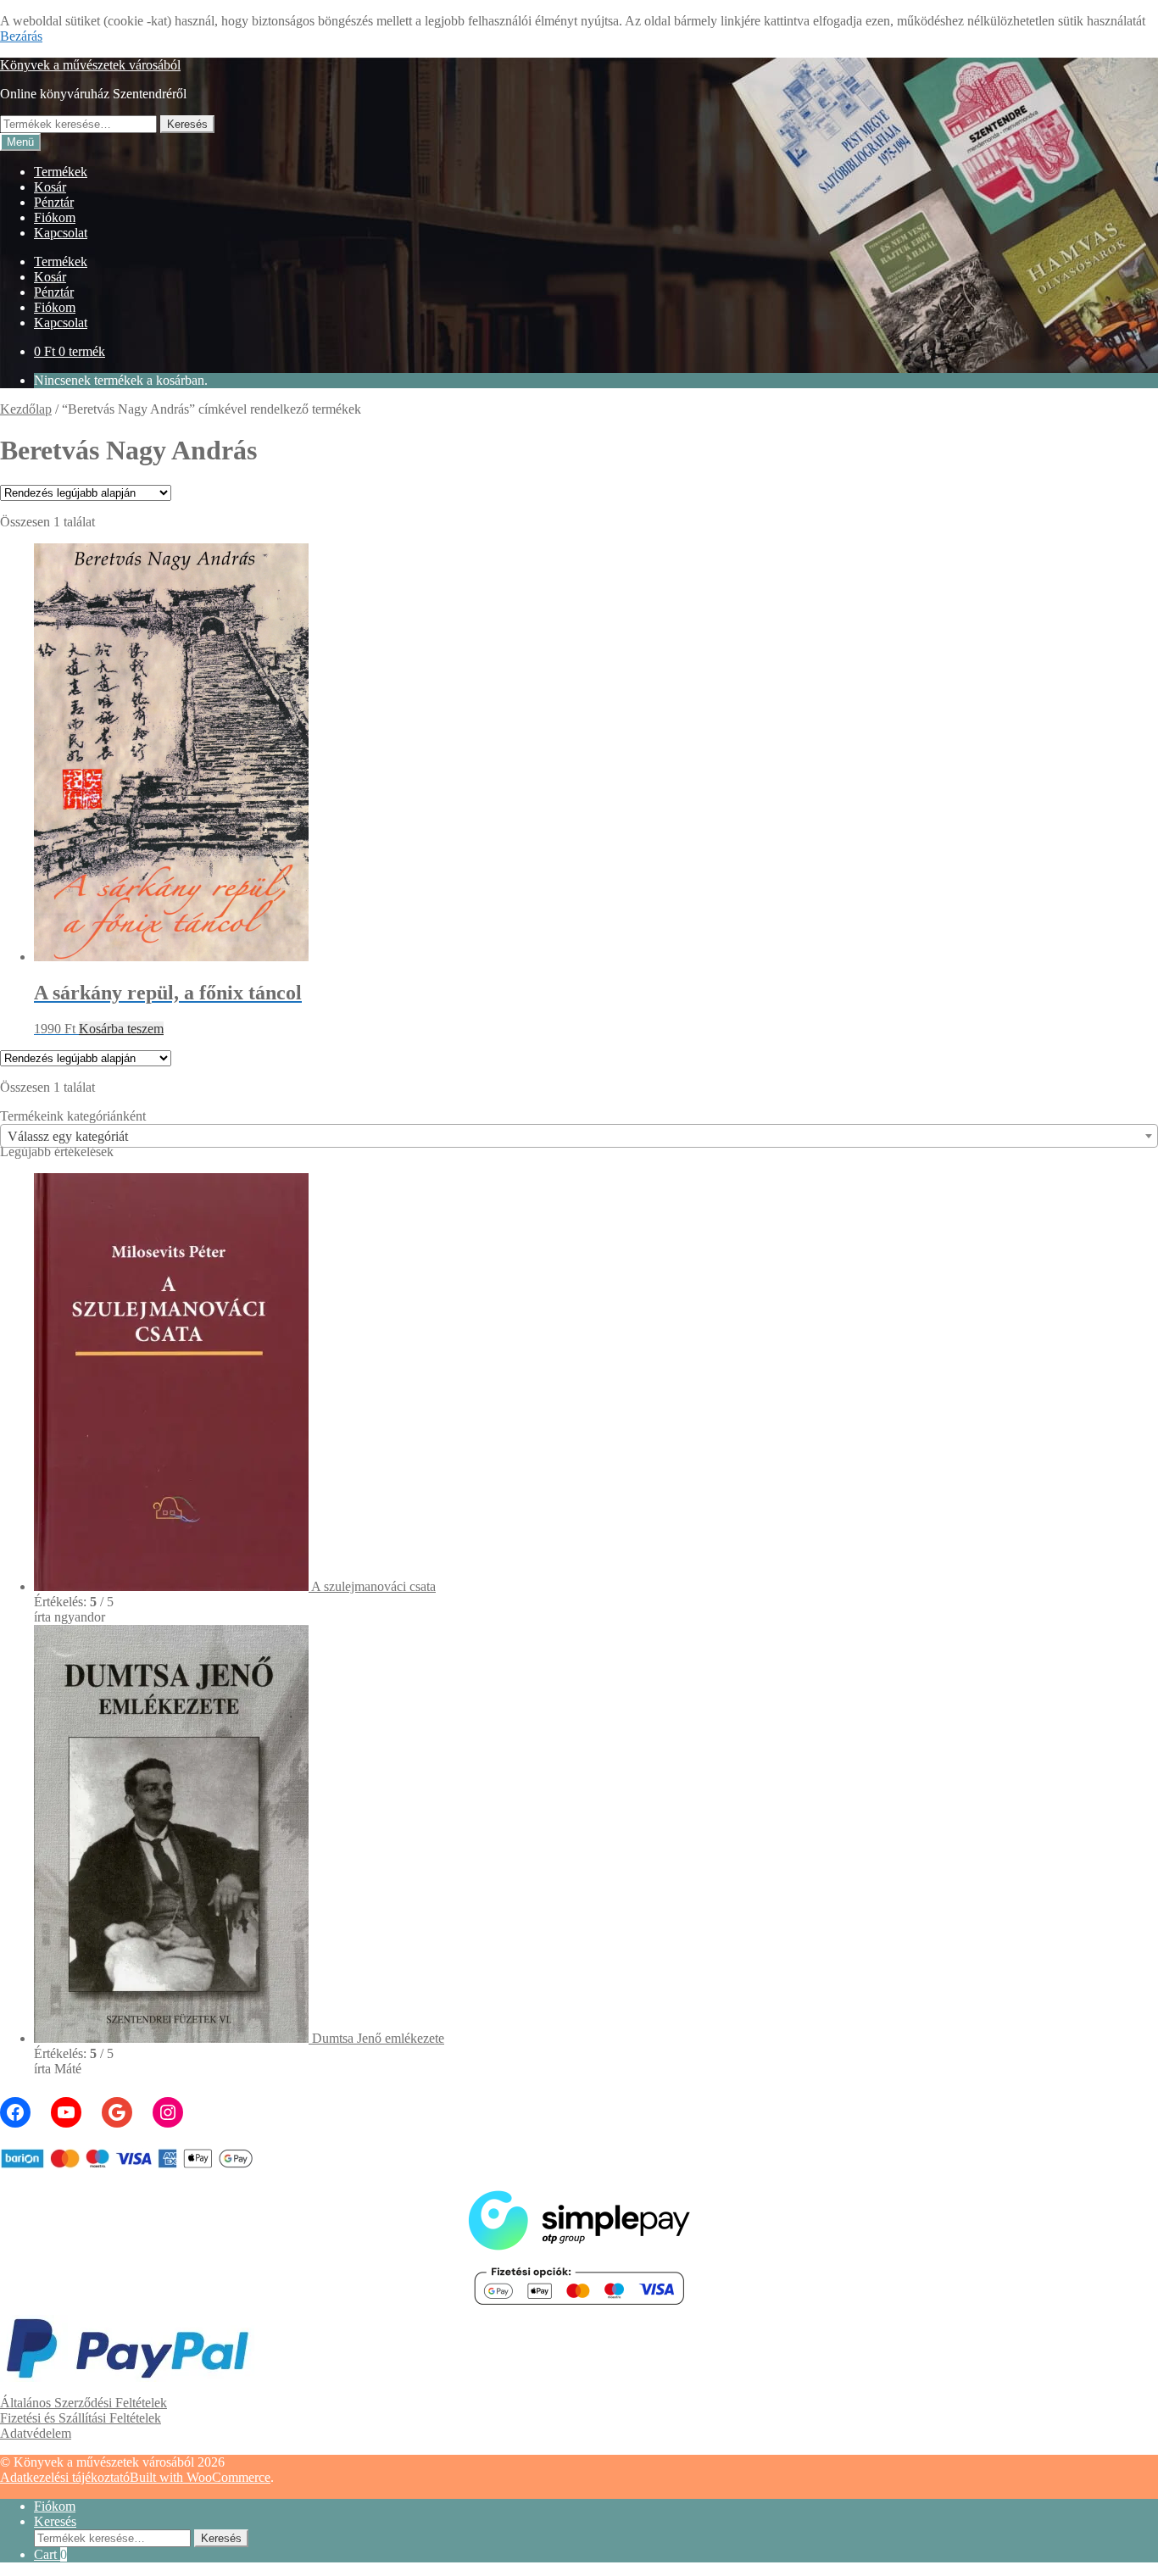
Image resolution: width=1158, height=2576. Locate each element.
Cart (50, 2554)
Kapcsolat (61, 233)
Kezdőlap (26, 409)
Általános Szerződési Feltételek (84, 2403)
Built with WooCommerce (200, 2477)
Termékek (61, 172)
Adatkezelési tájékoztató (65, 2477)
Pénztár (54, 202)
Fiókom (55, 217)
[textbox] (579, 1137)
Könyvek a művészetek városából (90, 65)
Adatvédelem (36, 2433)
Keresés (187, 124)
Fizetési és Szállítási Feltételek (81, 2418)
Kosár (50, 187)
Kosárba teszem (121, 1029)
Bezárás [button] (21, 36)
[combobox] (579, 1136)
